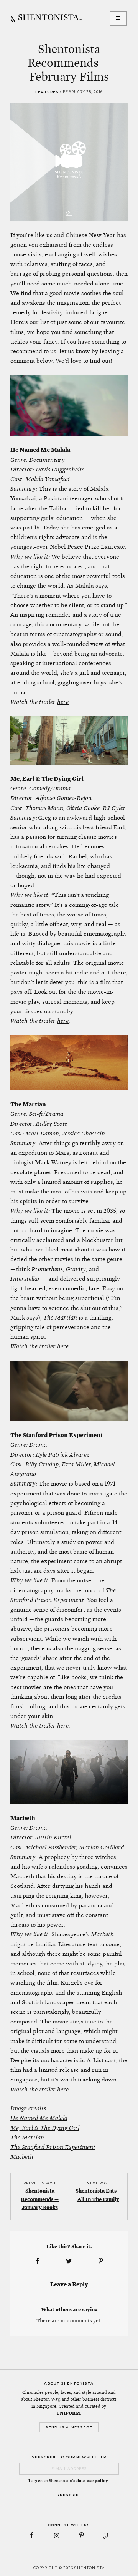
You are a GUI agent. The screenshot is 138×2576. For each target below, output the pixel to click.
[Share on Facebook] (37, 2261)
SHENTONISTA (46, 18)
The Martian (27, 2137)
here (63, 702)
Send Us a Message (69, 2427)
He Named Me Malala (39, 2118)
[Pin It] (101, 2261)
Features (47, 92)
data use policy (92, 2481)
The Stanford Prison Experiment (53, 2147)
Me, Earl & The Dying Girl (45, 2128)
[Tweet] (69, 2261)
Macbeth (22, 2157)
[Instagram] (57, 2535)
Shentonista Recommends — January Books (40, 2199)
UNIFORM (68, 2413)
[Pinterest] (81, 2535)
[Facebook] (32, 2535)
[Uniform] (106, 2535)
